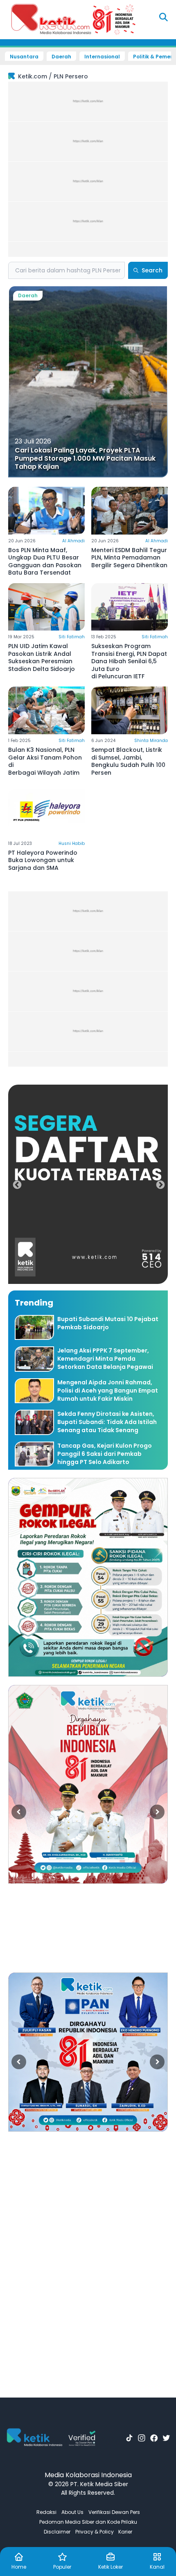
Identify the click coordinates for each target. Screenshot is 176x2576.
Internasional (102, 57)
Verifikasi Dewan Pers (114, 2512)
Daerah (61, 57)
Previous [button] (16, 1184)
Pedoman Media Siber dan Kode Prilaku (88, 2522)
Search (152, 270)
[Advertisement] (88, 169)
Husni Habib (72, 843)
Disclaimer (57, 2532)
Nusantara (24, 57)
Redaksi (46, 2512)
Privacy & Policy (95, 2532)
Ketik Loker (111, 2567)
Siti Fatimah (72, 637)
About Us (72, 2512)
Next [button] (160, 1184)
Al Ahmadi (73, 541)
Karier (125, 2532)
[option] (88, 1184)
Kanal (157, 2567)
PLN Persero (71, 76)
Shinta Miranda (151, 741)
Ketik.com (33, 76)
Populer (62, 2567)
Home (19, 2567)
